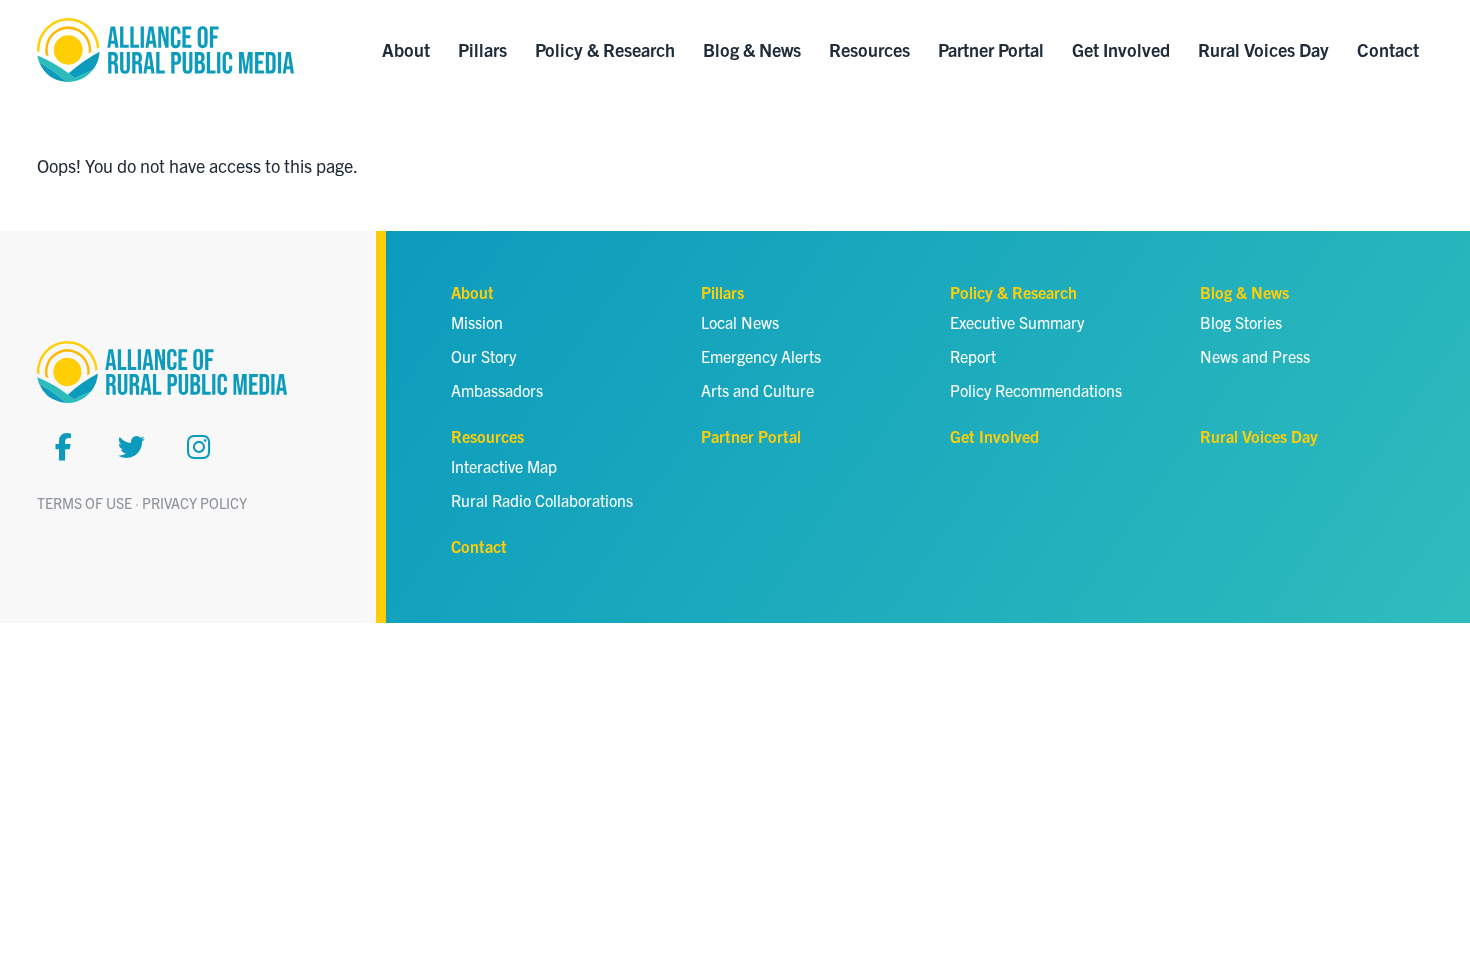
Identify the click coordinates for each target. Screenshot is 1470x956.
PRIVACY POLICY (194, 503)
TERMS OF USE (84, 503)
